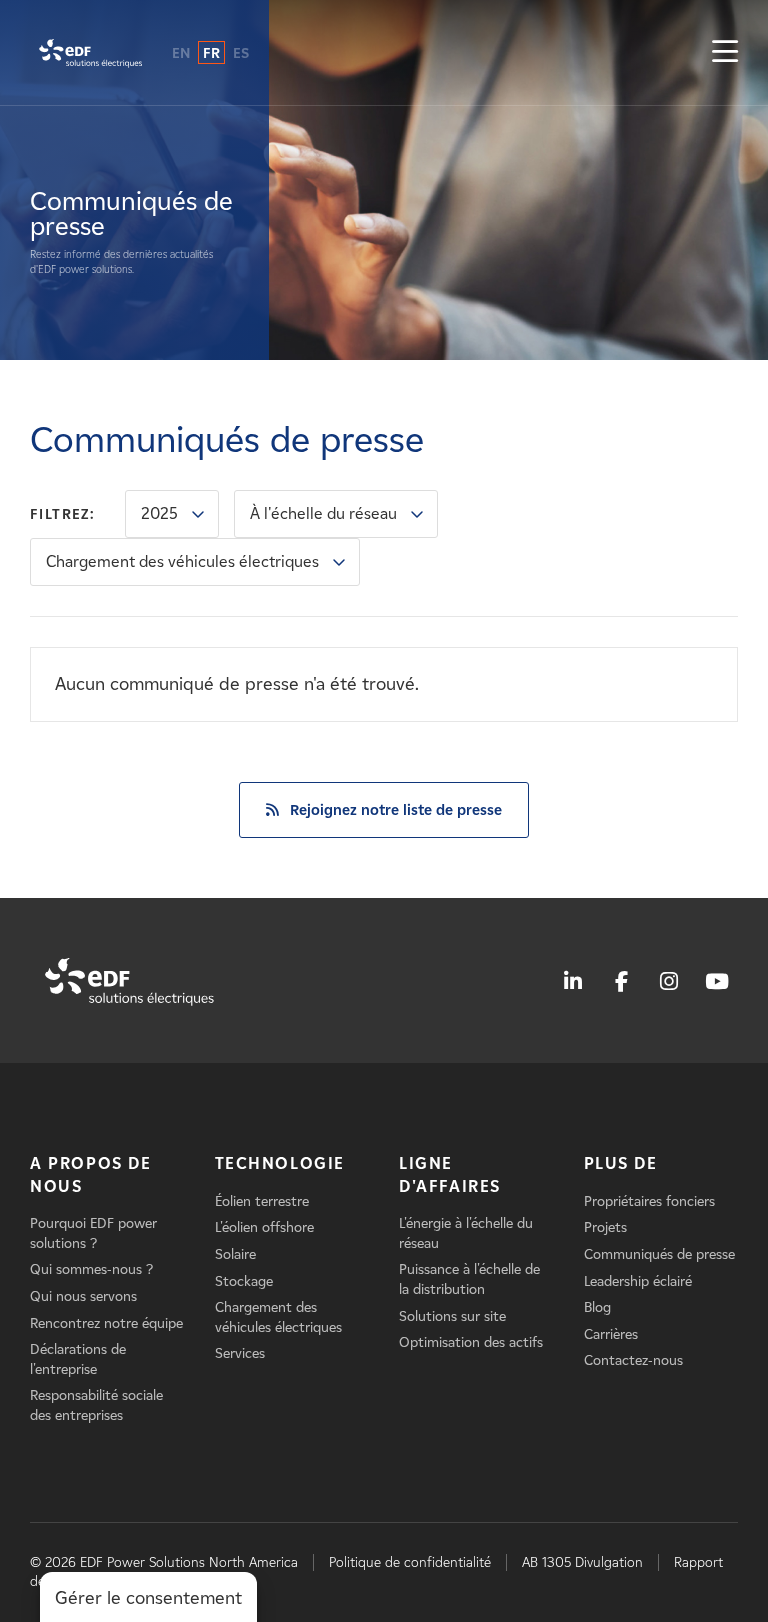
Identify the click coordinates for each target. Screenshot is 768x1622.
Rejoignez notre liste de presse (396, 810)
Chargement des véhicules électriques (182, 561)
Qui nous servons (83, 1296)
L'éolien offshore (264, 1227)
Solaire (235, 1254)
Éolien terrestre (262, 1201)
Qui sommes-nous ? (91, 1269)
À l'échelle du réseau (323, 513)
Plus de (621, 1163)
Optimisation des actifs (471, 1342)
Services (240, 1353)
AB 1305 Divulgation (582, 1562)
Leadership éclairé (638, 1281)
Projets (605, 1227)
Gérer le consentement (148, 1598)
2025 (159, 513)
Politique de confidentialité (410, 1562)
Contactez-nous (633, 1360)
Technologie (280, 1163)
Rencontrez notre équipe (106, 1323)
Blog (597, 1307)
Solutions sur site (452, 1316)
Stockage (244, 1281)
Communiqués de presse (659, 1254)
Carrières (611, 1334)
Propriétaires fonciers (649, 1201)
